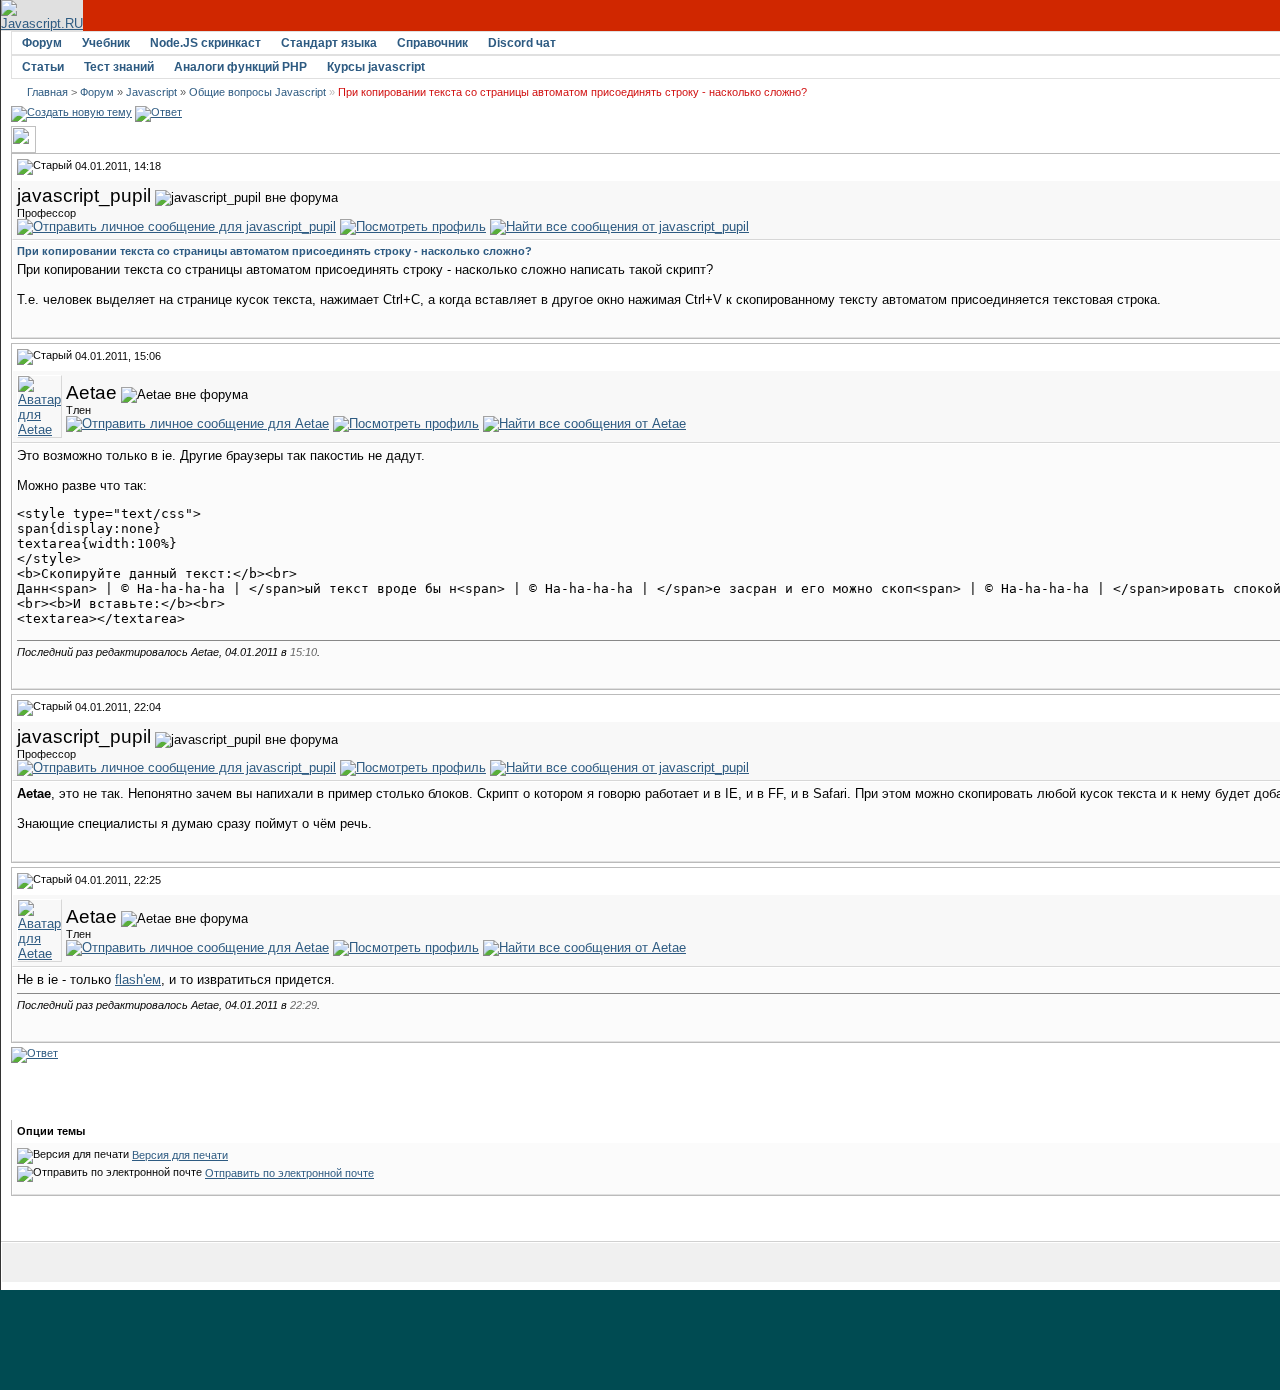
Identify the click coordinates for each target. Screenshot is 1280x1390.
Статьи (43, 67)
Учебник (106, 43)
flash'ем (138, 979)
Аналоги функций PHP (240, 67)
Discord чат (522, 43)
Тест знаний (119, 67)
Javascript (151, 92)
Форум (42, 43)
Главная (47, 92)
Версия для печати (180, 1155)
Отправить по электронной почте (289, 1173)
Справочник (432, 43)
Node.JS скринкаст (205, 43)
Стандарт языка (329, 43)
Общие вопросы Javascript (257, 92)
